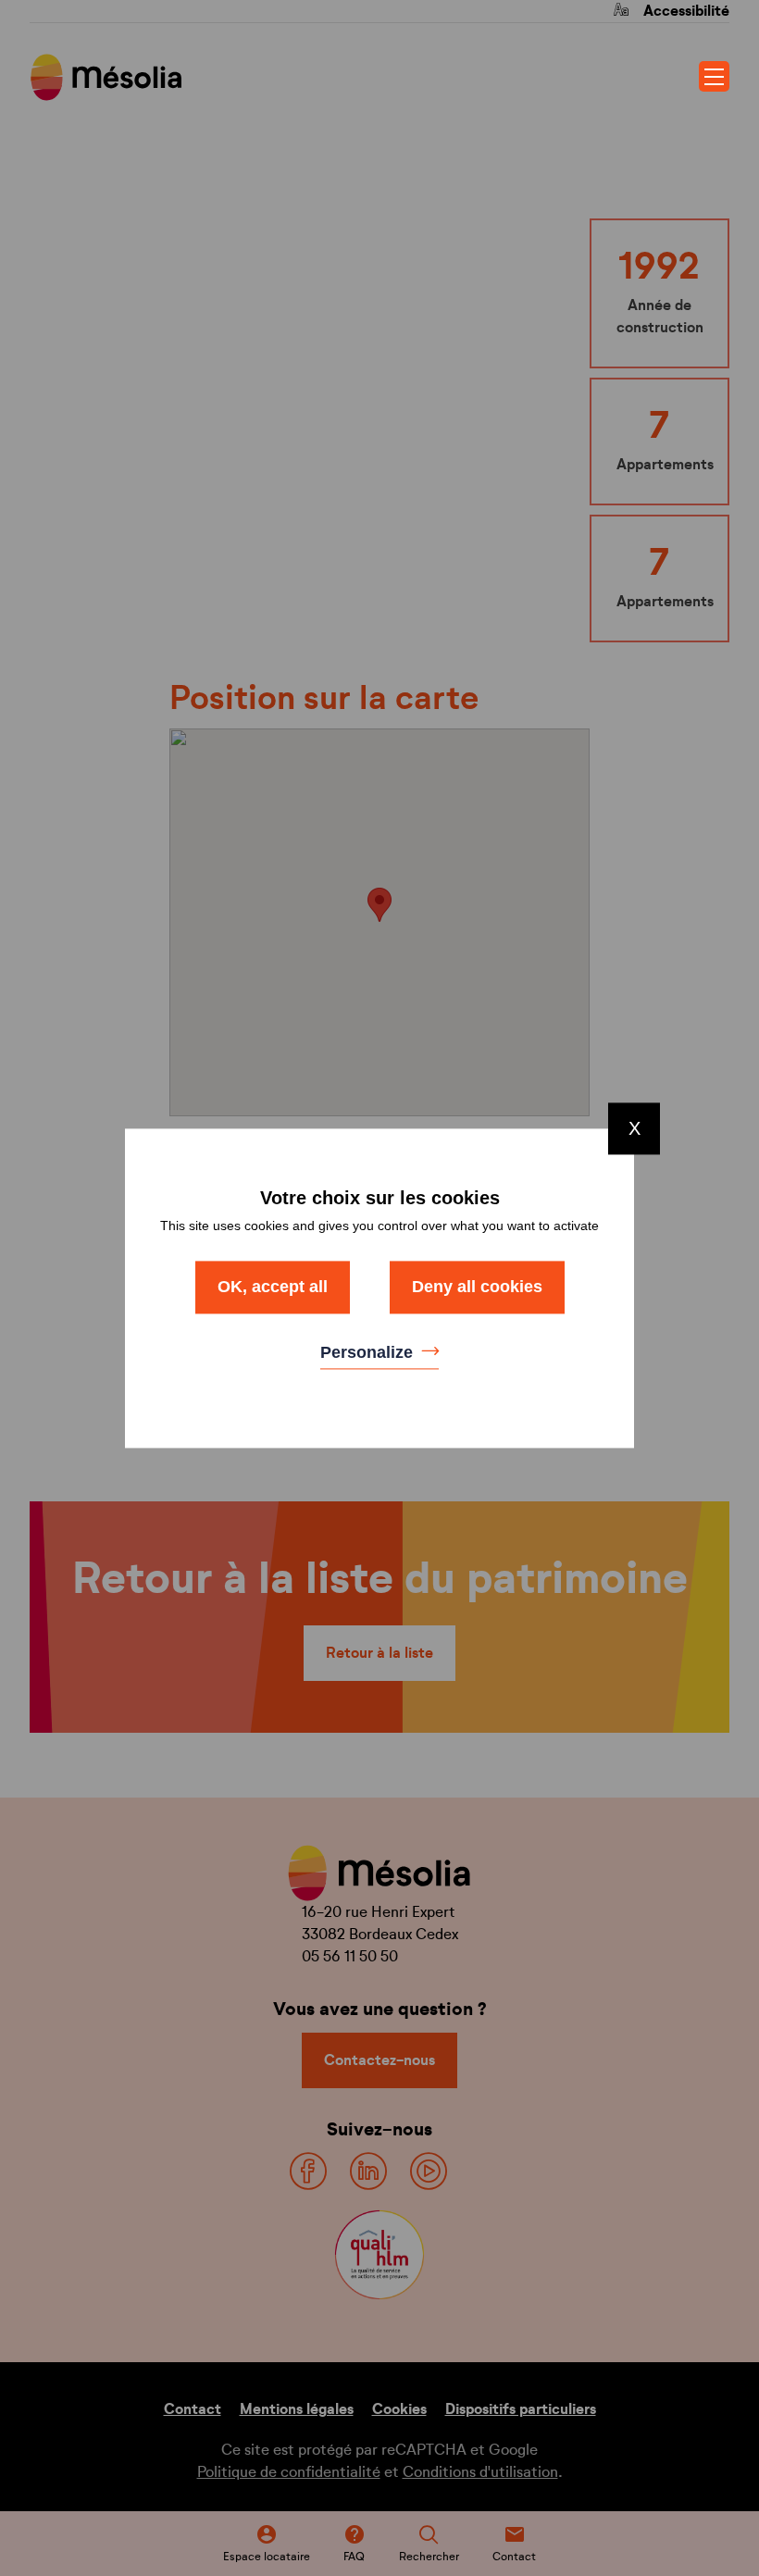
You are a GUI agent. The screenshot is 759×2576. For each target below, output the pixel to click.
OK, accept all (273, 1287)
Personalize (369, 1353)
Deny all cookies (477, 1287)
